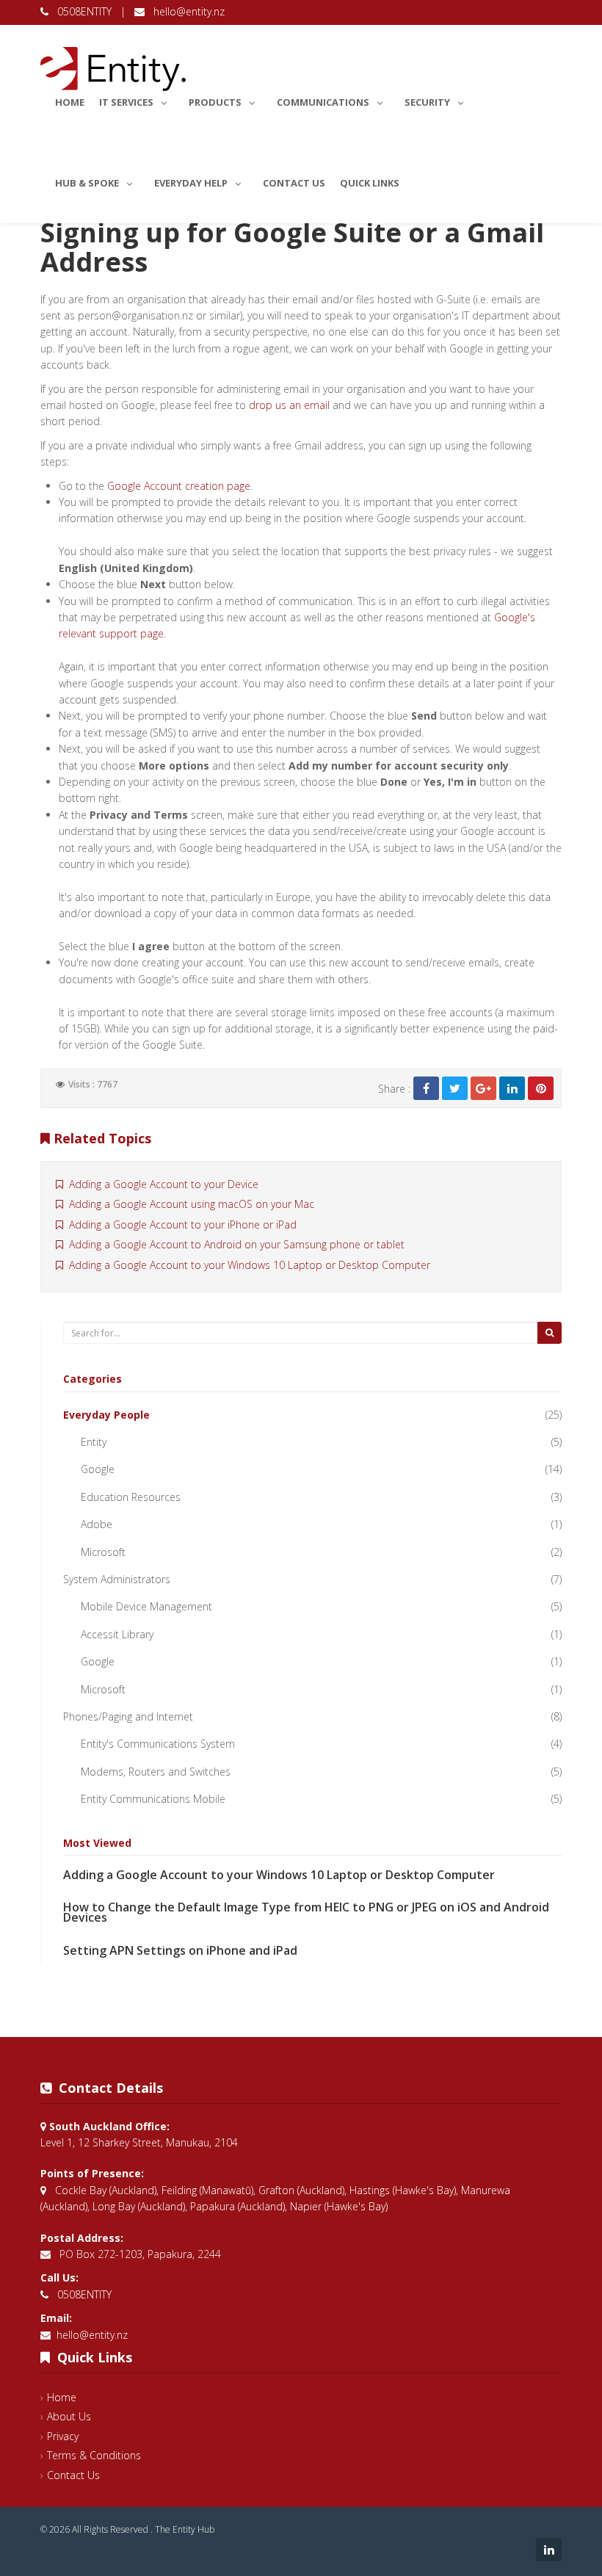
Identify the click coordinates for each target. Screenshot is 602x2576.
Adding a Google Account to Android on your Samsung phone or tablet (234, 1244)
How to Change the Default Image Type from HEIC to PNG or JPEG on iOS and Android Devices (306, 1912)
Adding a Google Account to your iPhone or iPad (180, 1224)
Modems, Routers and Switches (156, 1772)
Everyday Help (191, 183)
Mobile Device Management (146, 1606)
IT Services (126, 102)
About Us (69, 2416)
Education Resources (131, 1497)
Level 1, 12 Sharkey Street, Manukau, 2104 (139, 2142)
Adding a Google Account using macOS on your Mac (189, 1204)
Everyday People (106, 1415)
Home (70, 102)
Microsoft (103, 1552)
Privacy (63, 2436)
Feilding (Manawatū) (207, 2190)
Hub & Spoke (87, 183)
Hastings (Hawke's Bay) (403, 2190)
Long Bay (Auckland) (139, 2206)
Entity (94, 1442)
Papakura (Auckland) (237, 2206)
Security (427, 102)
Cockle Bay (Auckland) (106, 2190)
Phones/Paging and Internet (128, 1716)
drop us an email (289, 405)
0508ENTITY (81, 11)
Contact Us (294, 183)
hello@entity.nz (185, 11)
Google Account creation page (179, 486)
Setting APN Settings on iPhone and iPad (180, 1950)
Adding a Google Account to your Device (161, 1184)
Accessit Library (117, 1634)
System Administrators (117, 1579)
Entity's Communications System (158, 1744)
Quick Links (370, 183)
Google (98, 1469)
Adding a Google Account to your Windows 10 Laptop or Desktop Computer (247, 1265)
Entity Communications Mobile (153, 1799)
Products (215, 102)
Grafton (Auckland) (301, 2190)
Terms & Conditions (94, 2455)
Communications (323, 102)
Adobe (97, 1524)
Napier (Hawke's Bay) (339, 2206)
